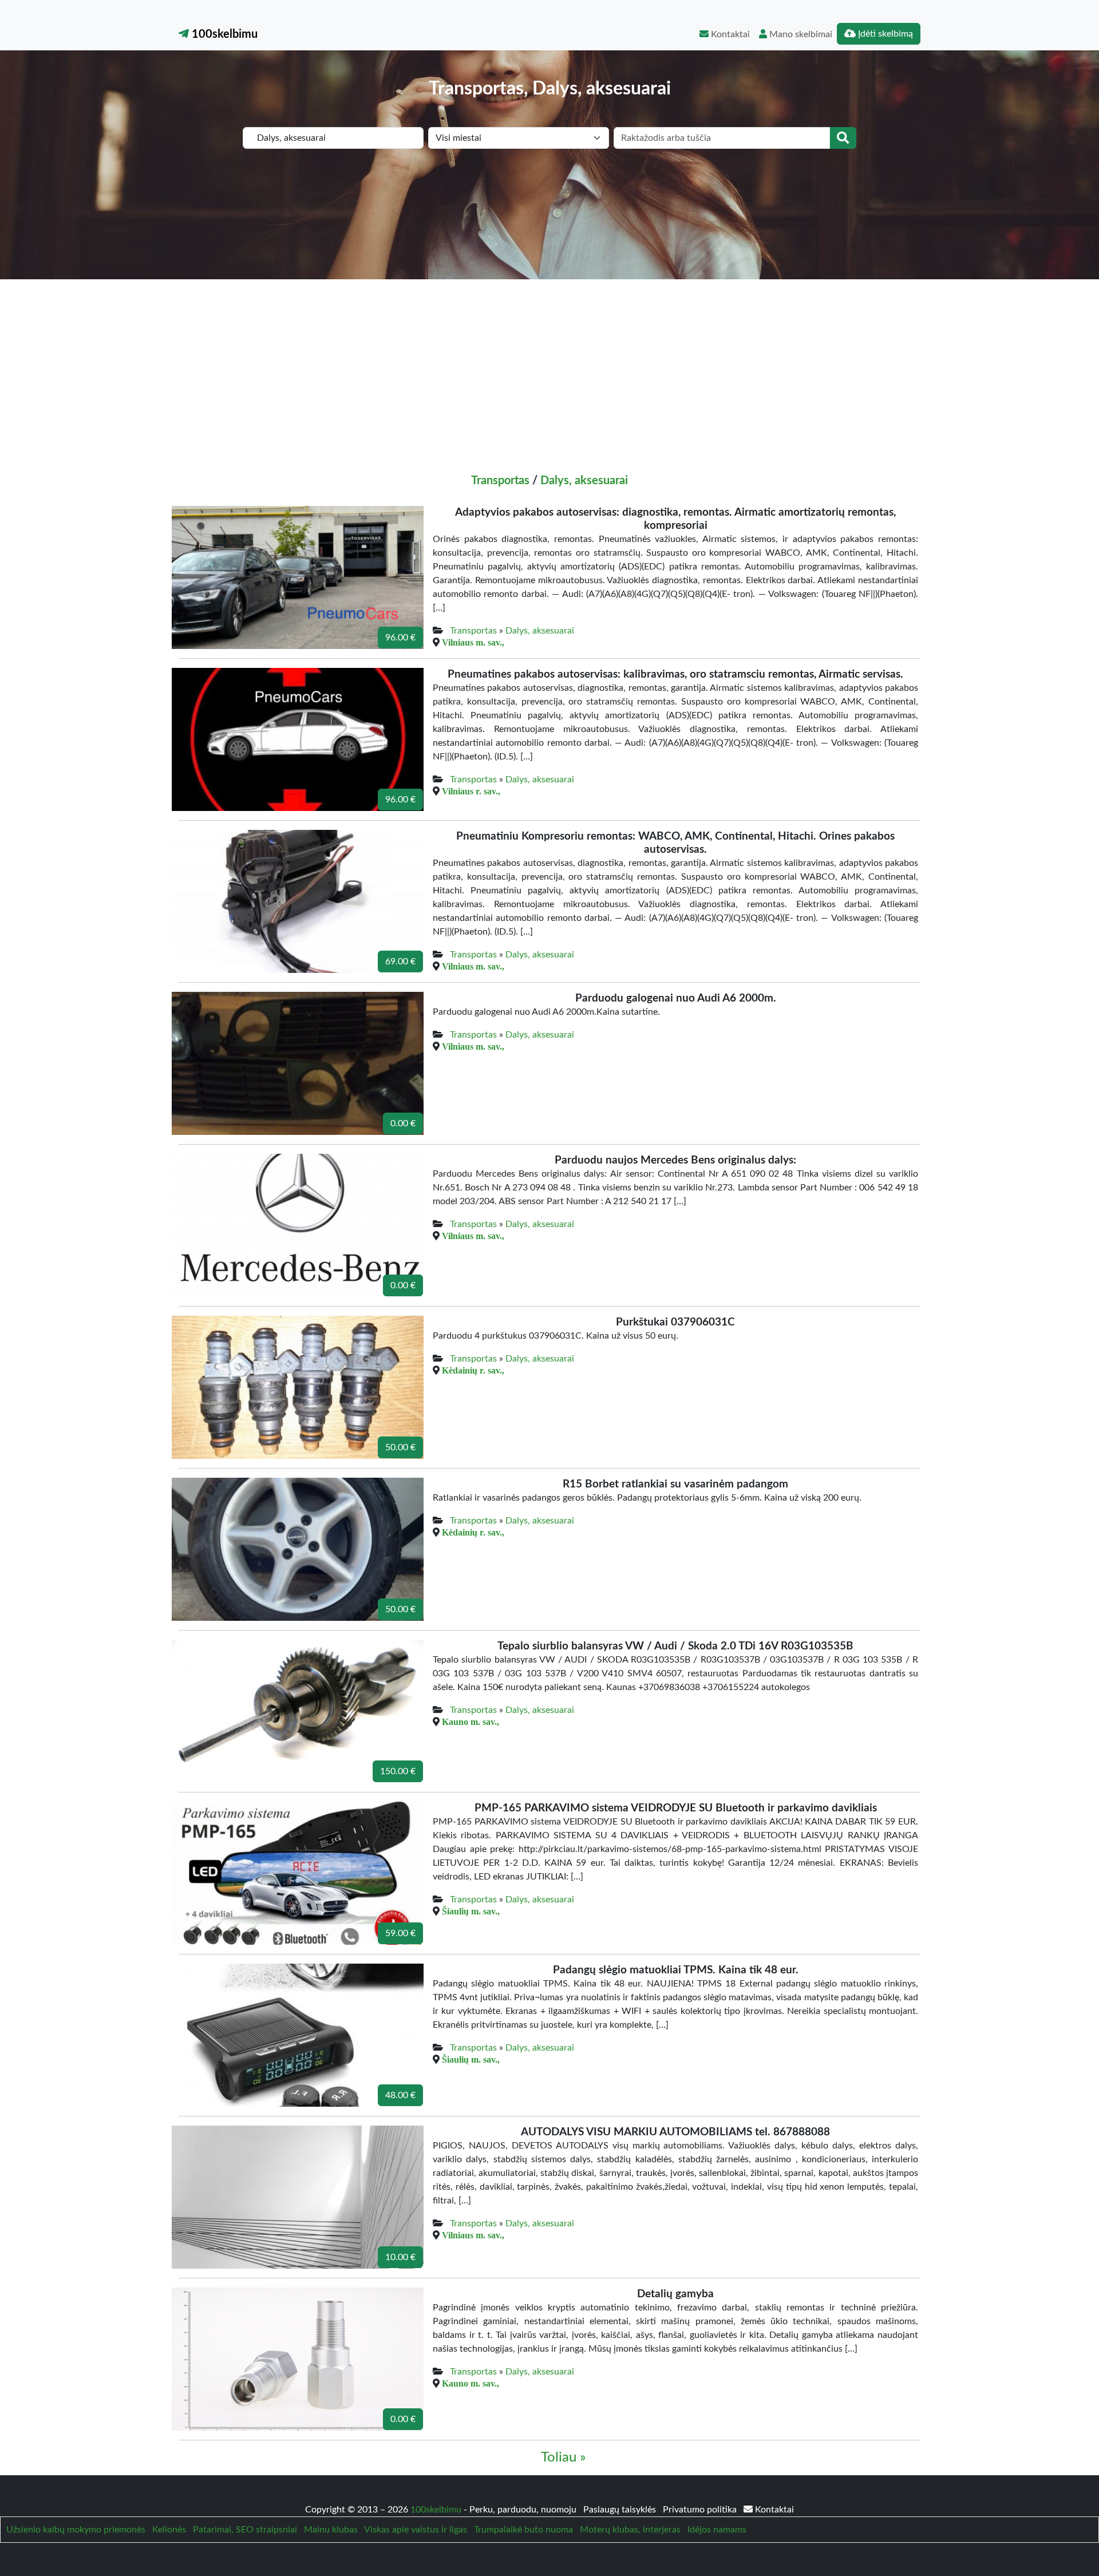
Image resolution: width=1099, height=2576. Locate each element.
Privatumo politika (701, 2510)
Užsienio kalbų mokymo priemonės (76, 2530)
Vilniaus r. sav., (471, 791)
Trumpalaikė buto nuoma (523, 2530)
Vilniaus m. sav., (473, 642)
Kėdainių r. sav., (473, 1370)
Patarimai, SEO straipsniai (245, 2530)
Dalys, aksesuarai (584, 481)
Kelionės (169, 2530)
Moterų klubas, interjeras (630, 2530)
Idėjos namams (717, 2530)
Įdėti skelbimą (884, 34)
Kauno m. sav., (471, 1722)
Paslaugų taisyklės (621, 2510)
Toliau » (563, 2458)
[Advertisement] (549, 365)
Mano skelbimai (800, 34)
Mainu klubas (331, 2530)
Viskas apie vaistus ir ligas (416, 2530)
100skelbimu (223, 34)
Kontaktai (729, 34)
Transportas (500, 481)
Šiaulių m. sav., (471, 1911)
